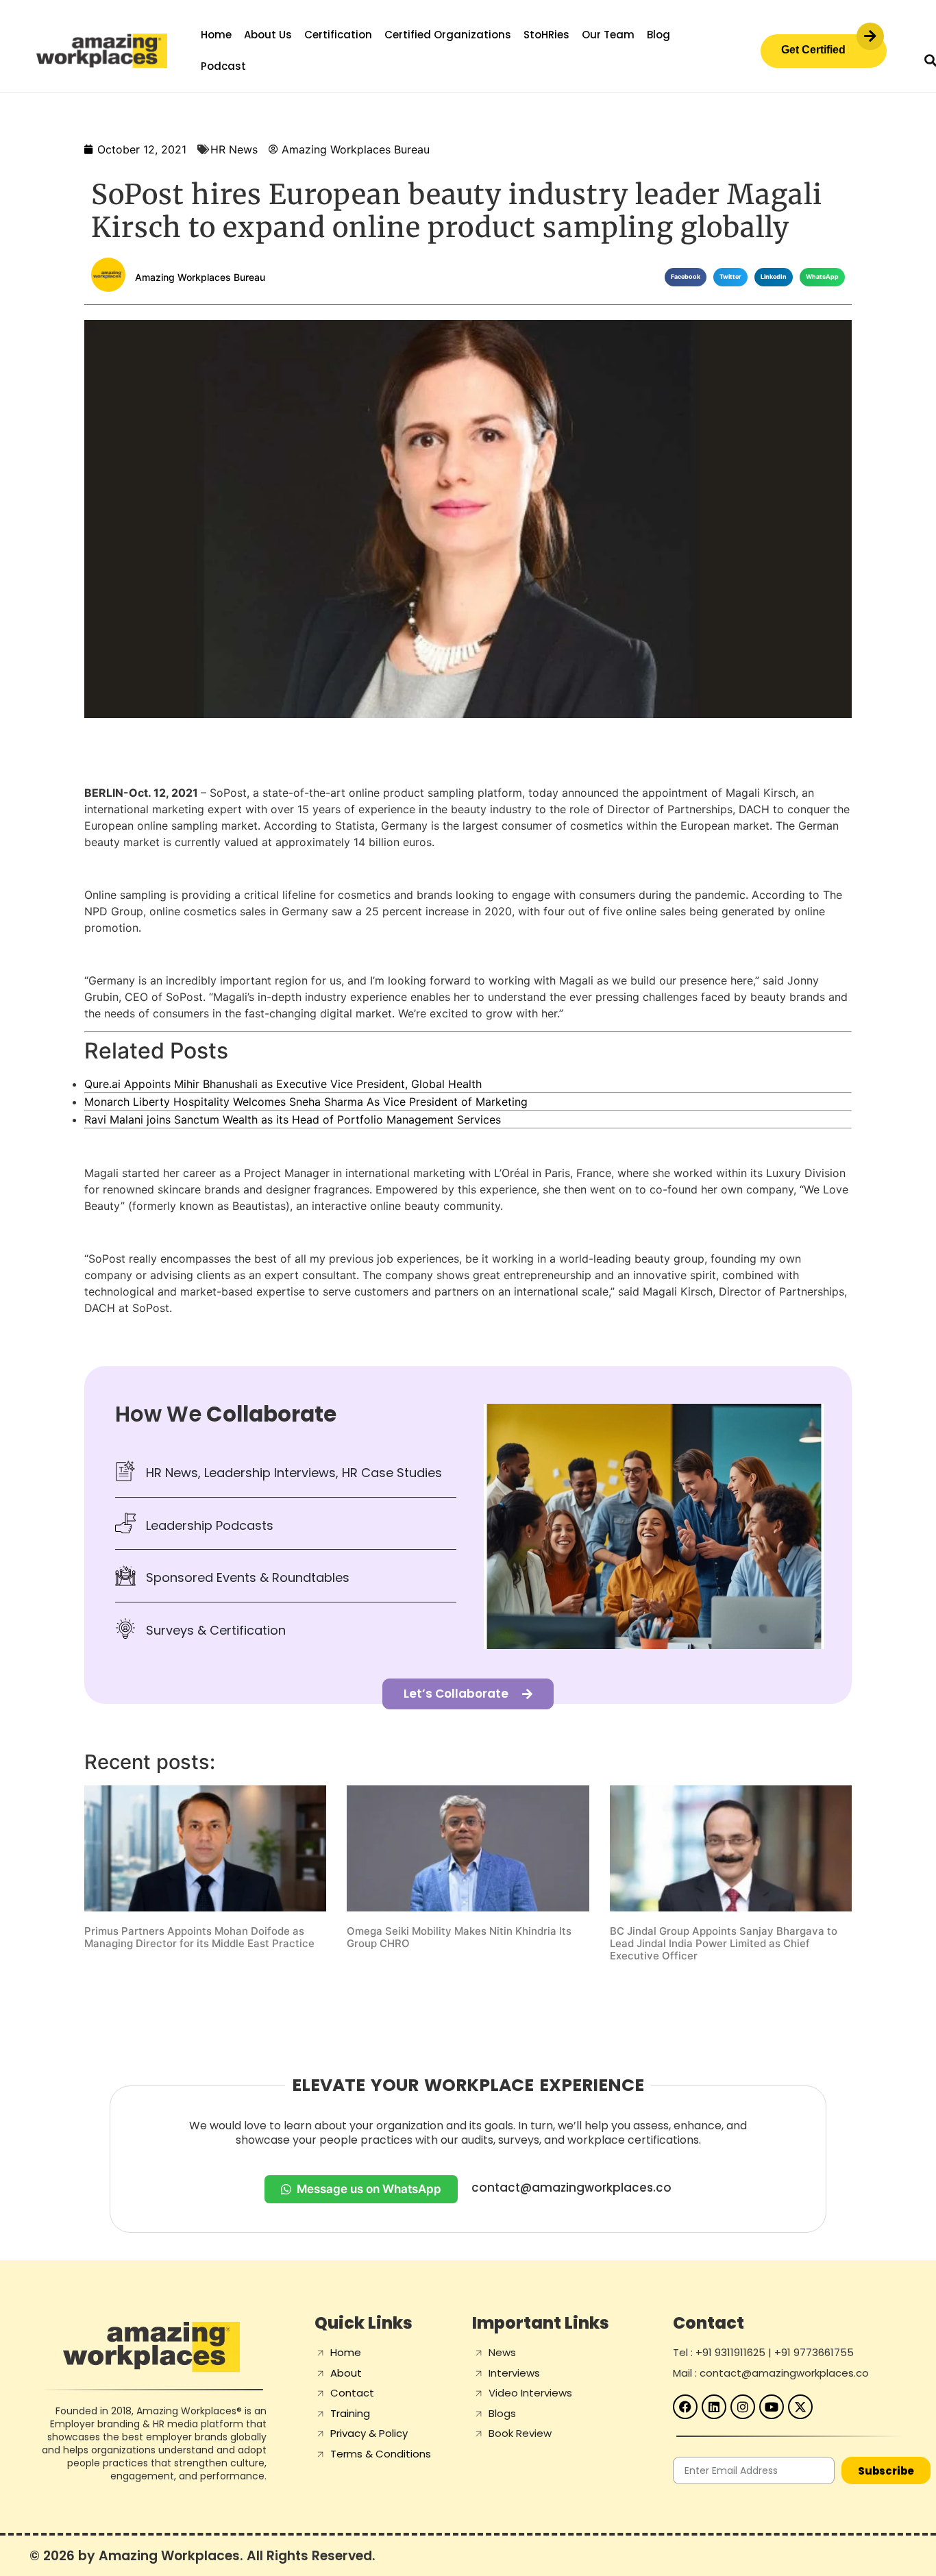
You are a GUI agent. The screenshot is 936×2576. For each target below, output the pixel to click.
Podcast (223, 66)
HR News (234, 149)
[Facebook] (685, 2407)
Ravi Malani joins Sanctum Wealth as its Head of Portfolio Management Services (293, 1119)
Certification (338, 35)
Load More (468, 1998)
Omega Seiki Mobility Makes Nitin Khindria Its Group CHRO (459, 1937)
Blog (658, 35)
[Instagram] (743, 2407)
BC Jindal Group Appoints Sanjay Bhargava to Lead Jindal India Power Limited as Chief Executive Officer (724, 1943)
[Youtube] (772, 2407)
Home (216, 35)
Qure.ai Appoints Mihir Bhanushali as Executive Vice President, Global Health (283, 1084)
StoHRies (546, 35)
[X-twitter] (800, 2407)
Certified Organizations (448, 35)
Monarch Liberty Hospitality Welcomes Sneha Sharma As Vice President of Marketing (306, 1102)
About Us (268, 35)
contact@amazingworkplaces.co (571, 2188)
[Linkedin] (714, 2407)
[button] (686, 277)
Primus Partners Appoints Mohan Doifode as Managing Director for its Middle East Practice (199, 1937)
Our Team (608, 35)
